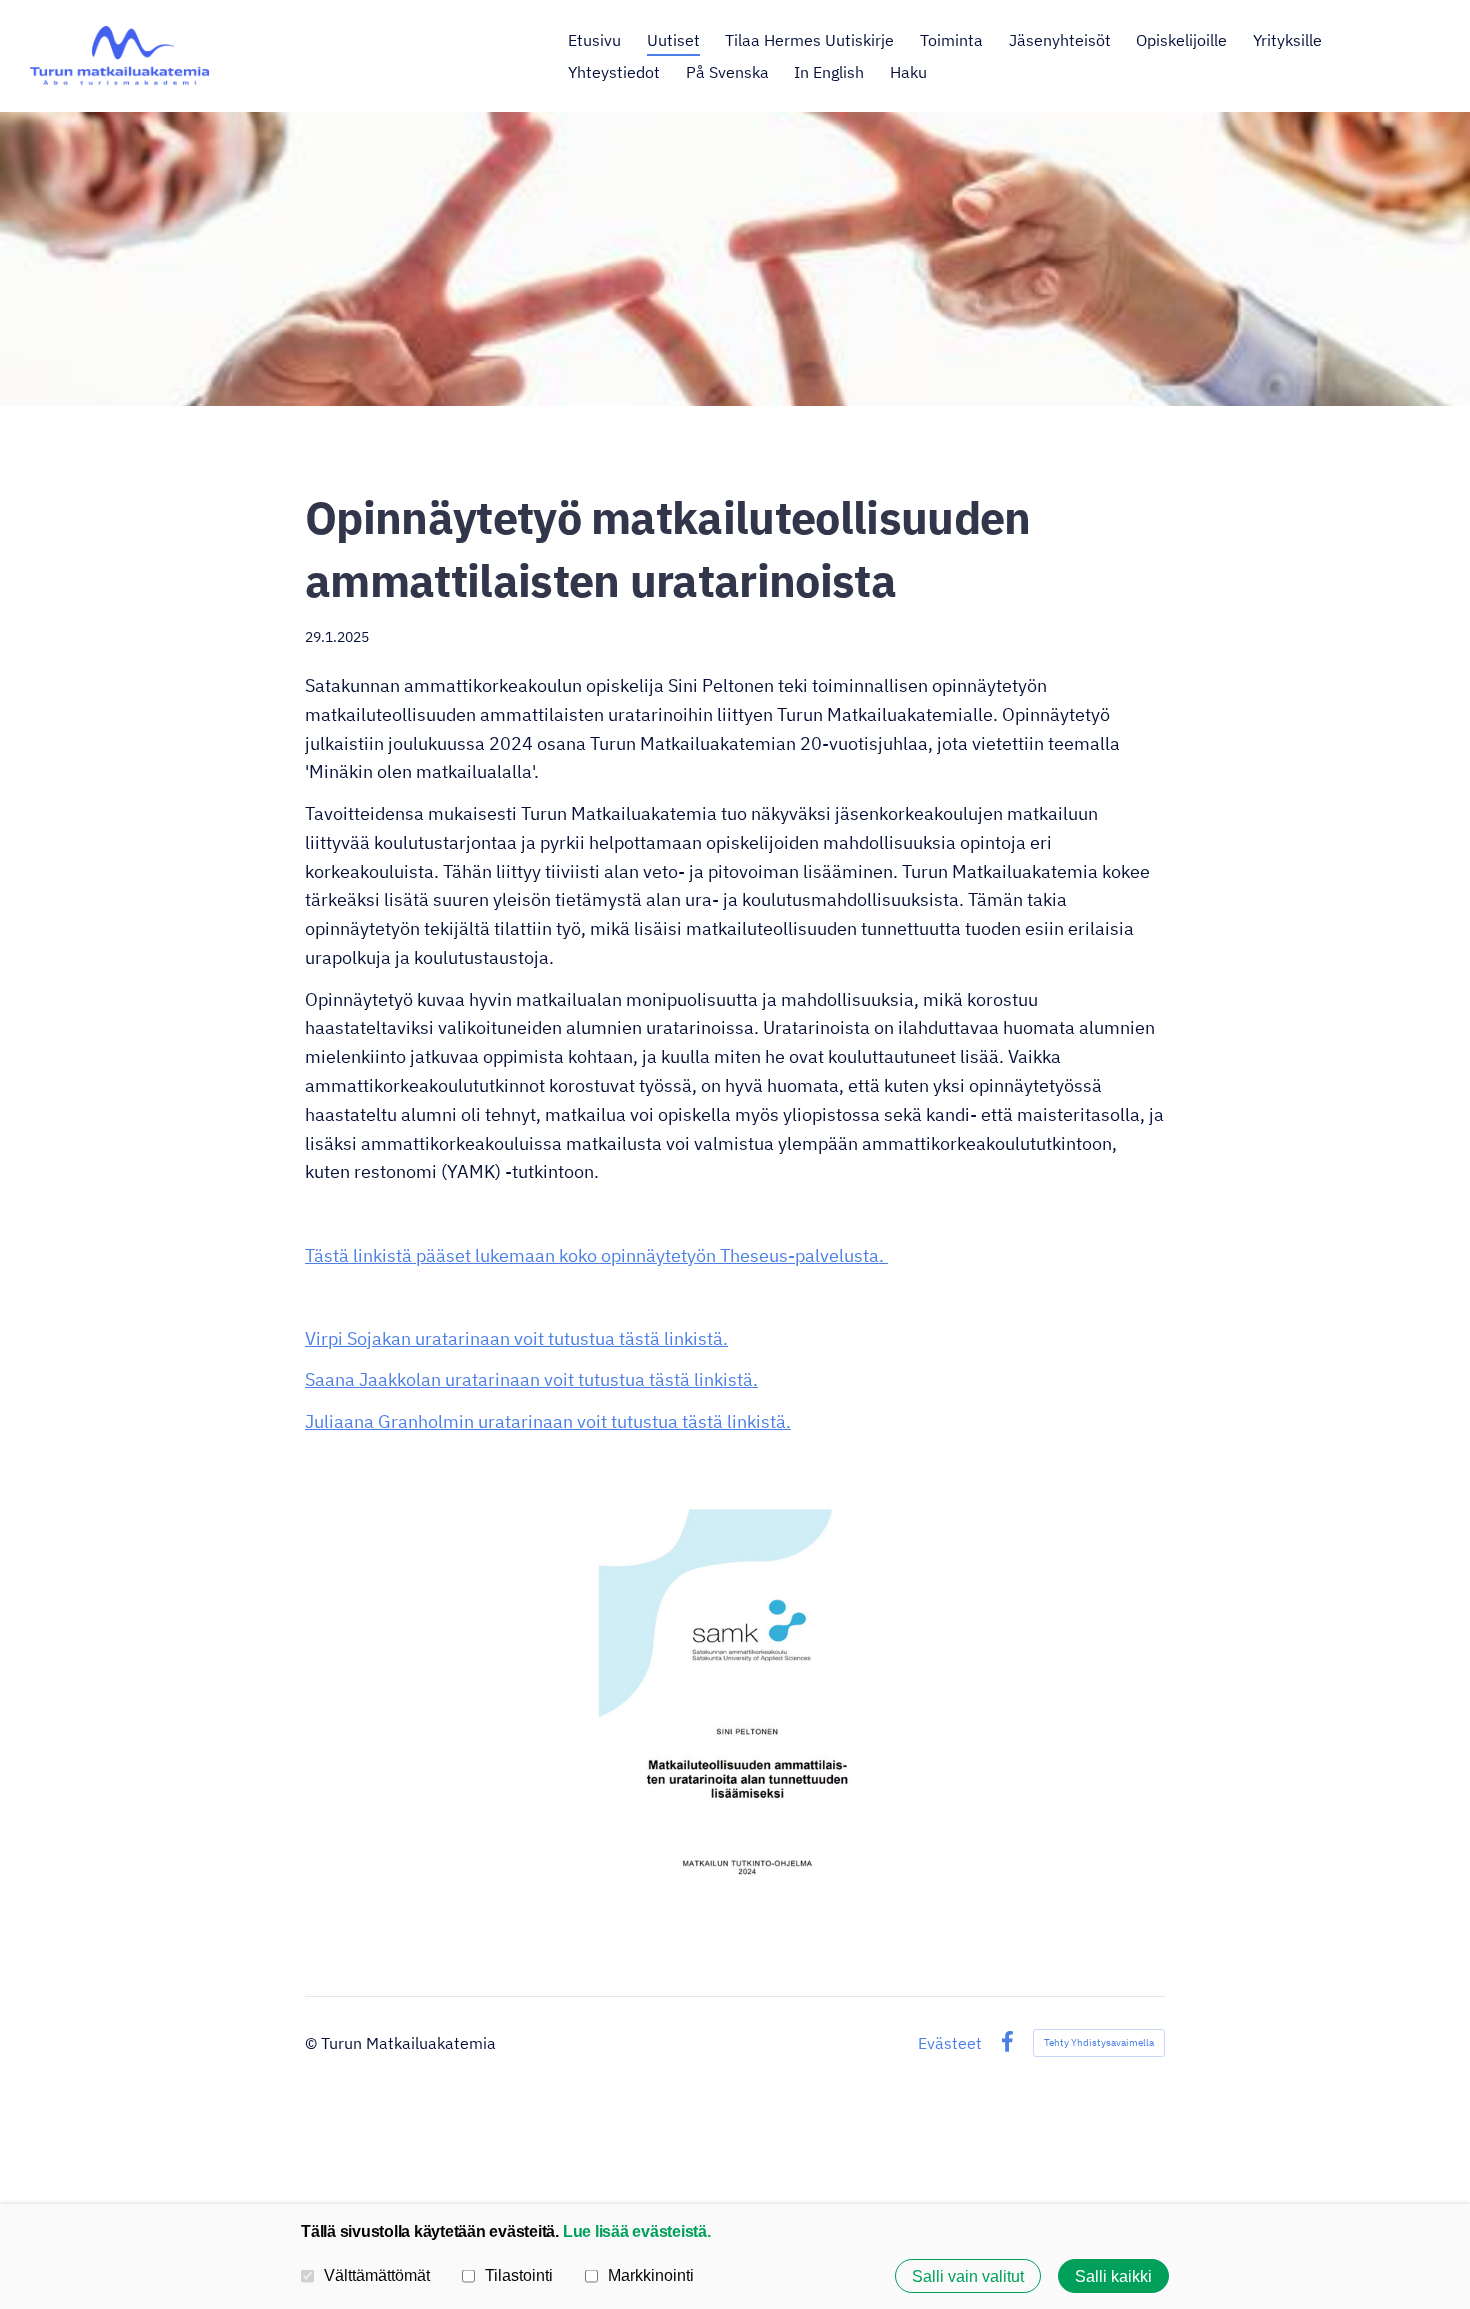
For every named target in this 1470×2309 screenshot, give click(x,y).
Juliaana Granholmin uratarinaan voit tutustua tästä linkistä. (548, 1421)
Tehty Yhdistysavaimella (1099, 2042)
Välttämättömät (377, 2275)
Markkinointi (651, 2275)
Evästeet (950, 2043)
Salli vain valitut (968, 2276)
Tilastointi (519, 2275)
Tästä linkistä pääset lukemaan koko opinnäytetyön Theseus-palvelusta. (596, 1255)
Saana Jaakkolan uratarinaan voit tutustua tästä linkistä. (531, 1379)
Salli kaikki (1113, 2276)
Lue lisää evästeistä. (637, 2231)
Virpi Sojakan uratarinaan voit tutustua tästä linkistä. (516, 1338)
